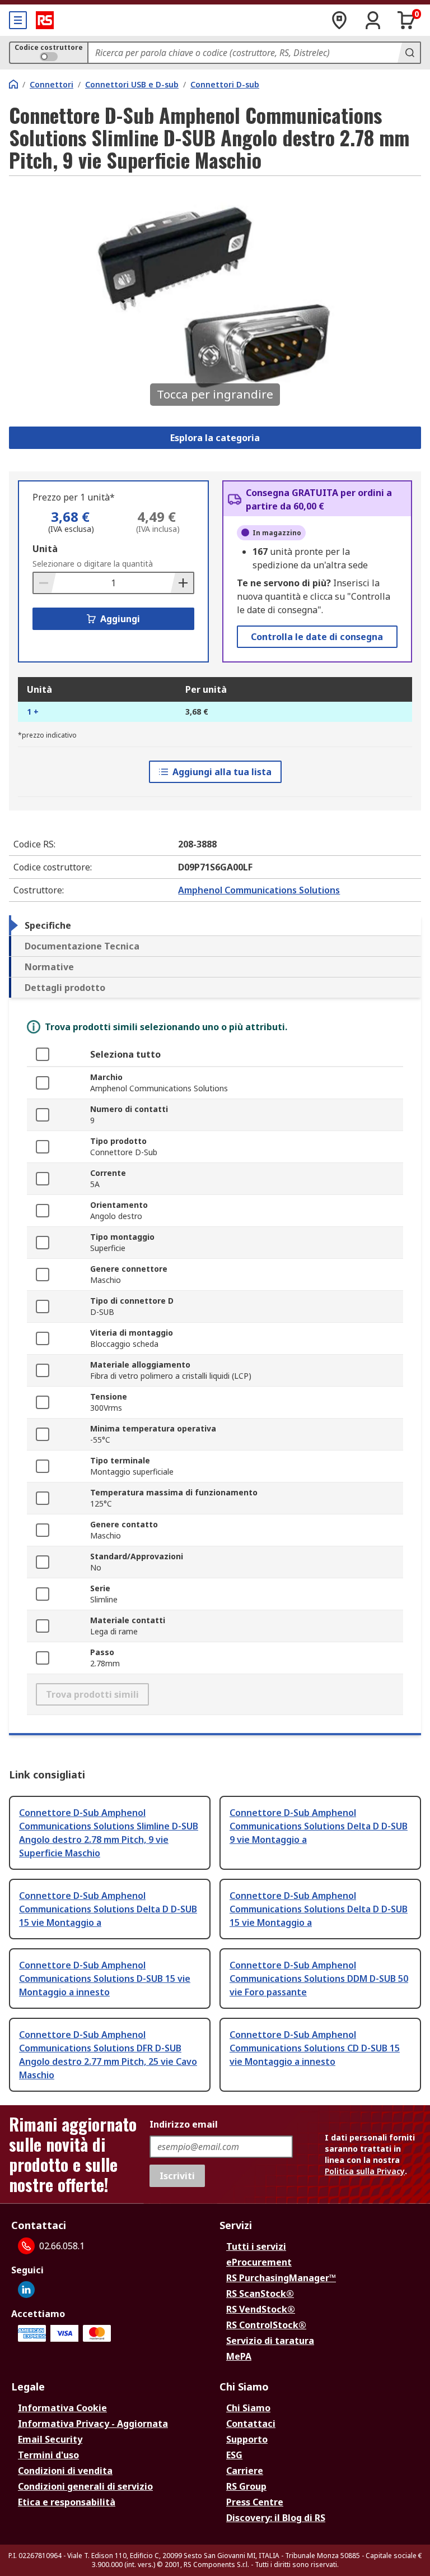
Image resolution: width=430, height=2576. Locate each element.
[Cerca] (409, 53)
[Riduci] (45, 583)
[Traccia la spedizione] (339, 20)
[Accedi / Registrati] (373, 20)
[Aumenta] (182, 583)
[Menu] (18, 20)
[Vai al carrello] (406, 20)
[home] (13, 84)
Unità (45, 549)
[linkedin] (26, 2290)
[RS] (45, 20)
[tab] (215, 925)
